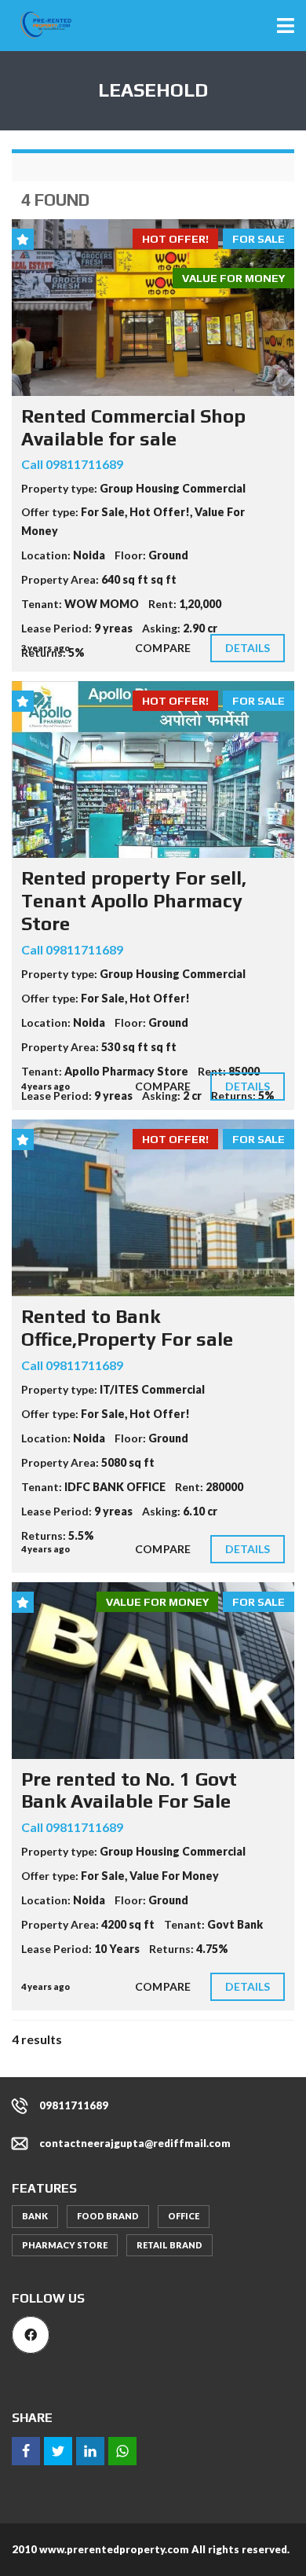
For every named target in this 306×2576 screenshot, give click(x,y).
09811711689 (74, 2105)
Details (248, 648)
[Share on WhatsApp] (122, 2451)
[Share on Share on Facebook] (26, 2451)
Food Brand (108, 2216)
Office (184, 2216)
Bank (35, 2216)
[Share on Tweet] (58, 2451)
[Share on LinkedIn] (90, 2451)
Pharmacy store (65, 2245)
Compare (163, 648)
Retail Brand (169, 2245)
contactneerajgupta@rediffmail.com (135, 2143)
